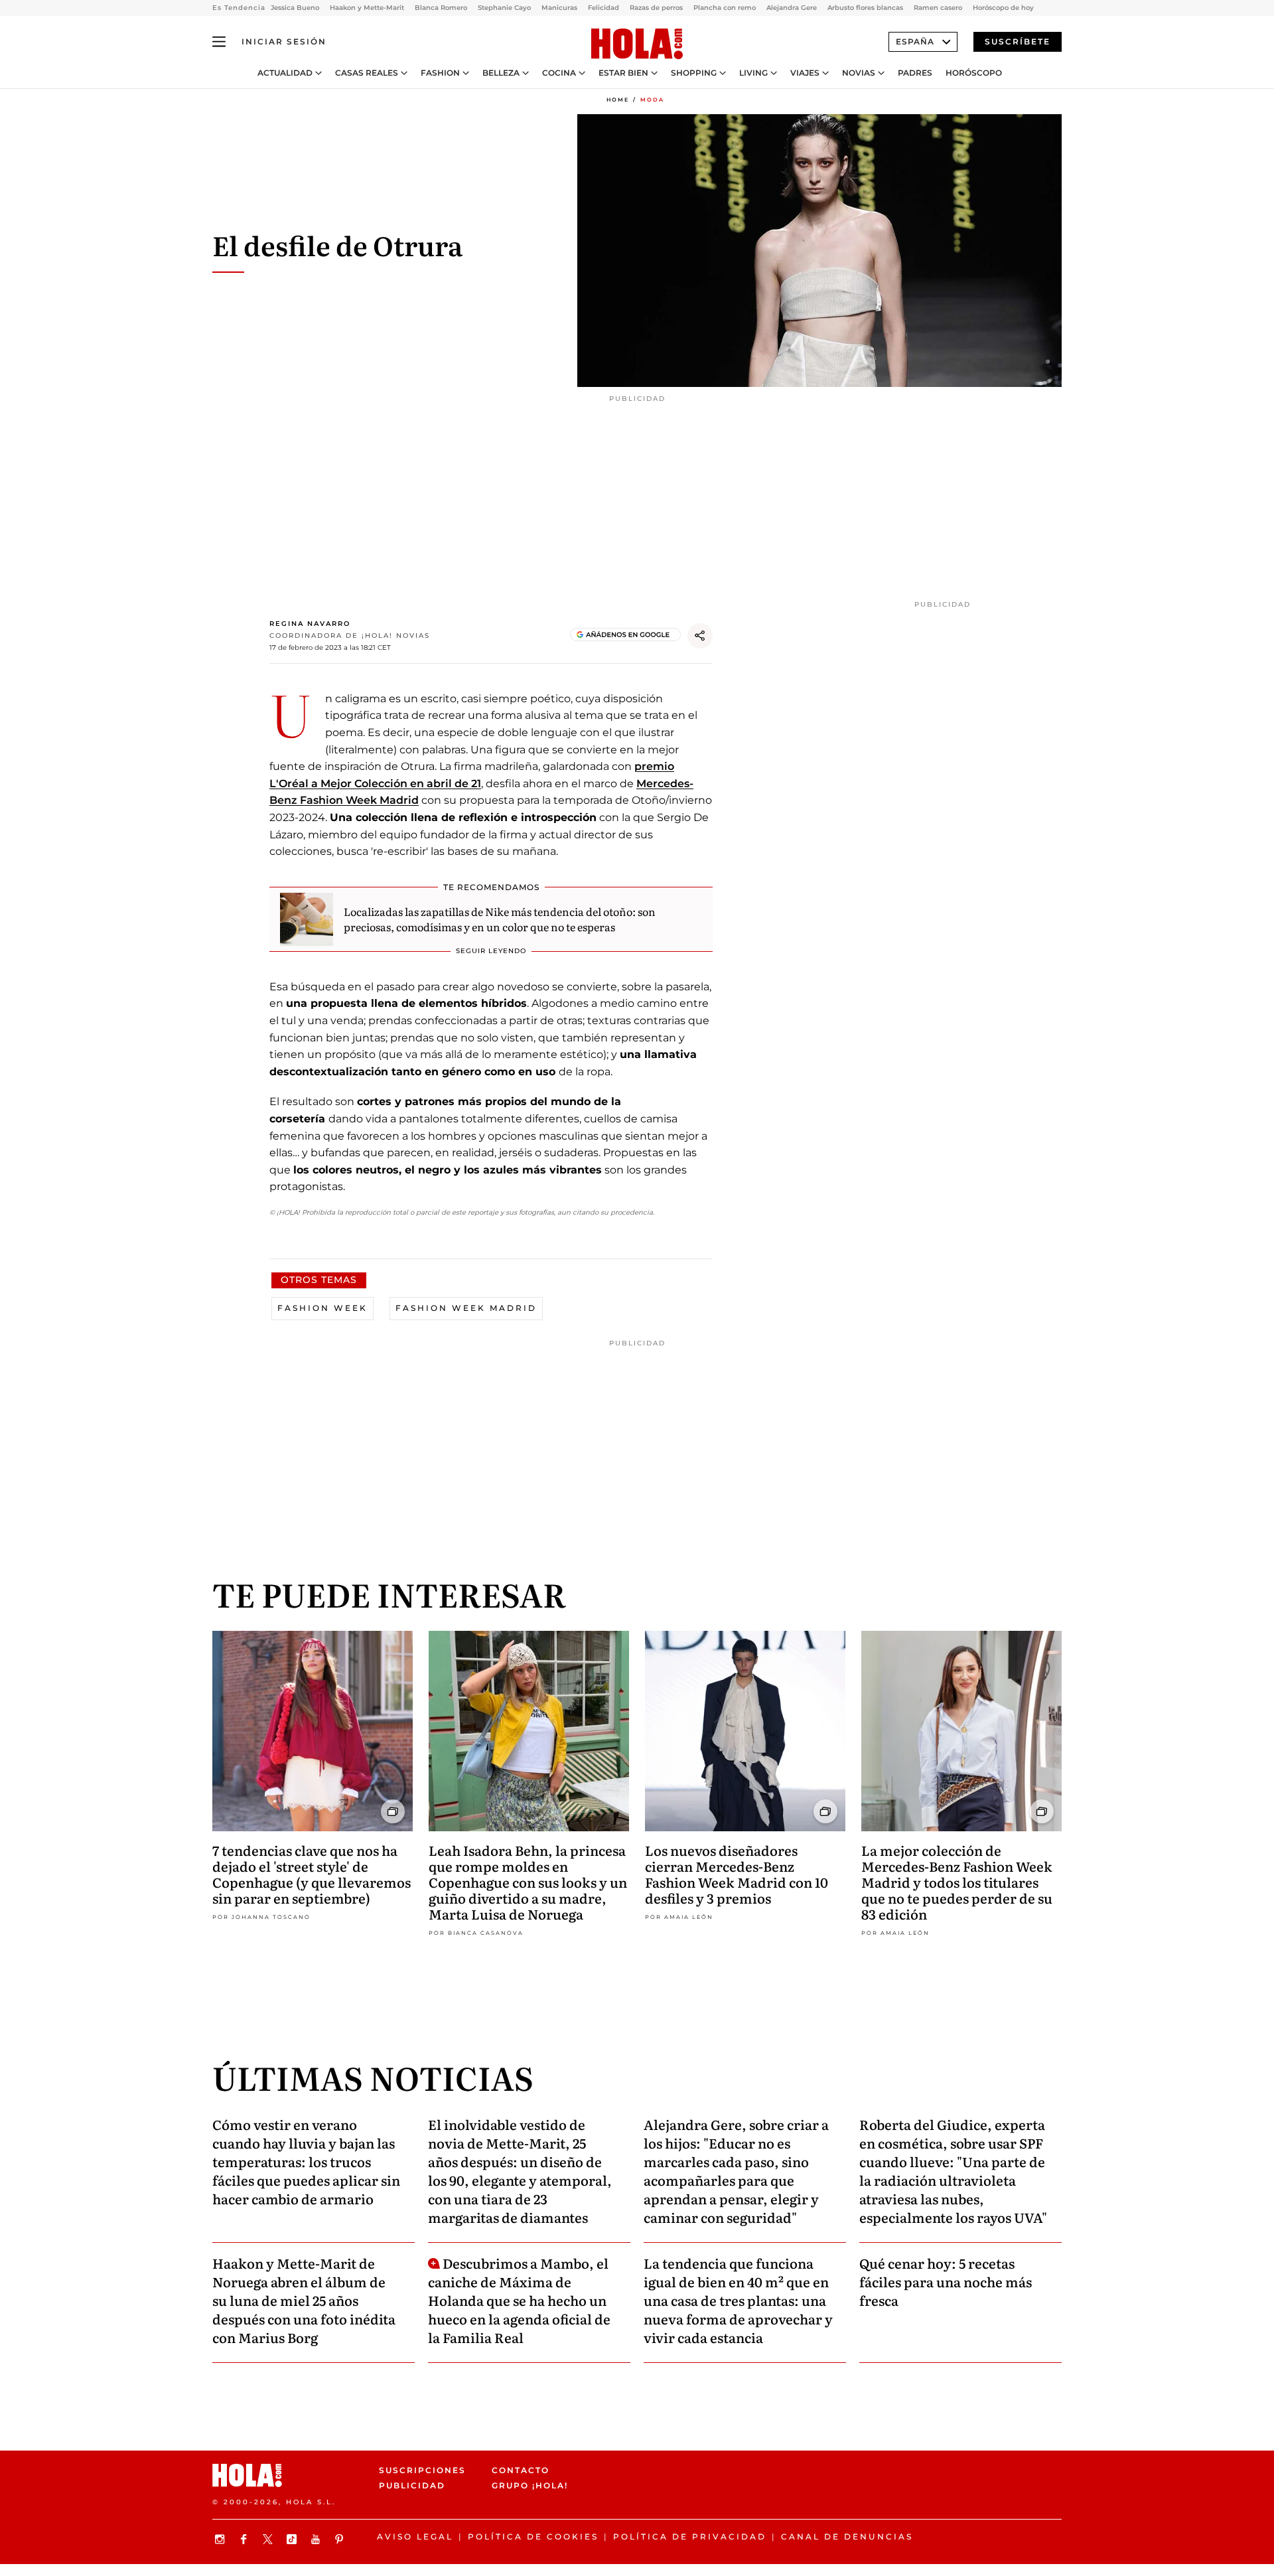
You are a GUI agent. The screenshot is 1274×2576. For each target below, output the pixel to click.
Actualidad (285, 73)
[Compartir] (700, 636)
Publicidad (412, 2485)
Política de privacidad (690, 2537)
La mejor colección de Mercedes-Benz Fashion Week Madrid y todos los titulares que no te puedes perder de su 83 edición (957, 1882)
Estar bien (623, 73)
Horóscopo (974, 73)
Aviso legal (415, 2537)
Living (753, 73)
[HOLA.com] (637, 44)
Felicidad (603, 8)
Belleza (501, 73)
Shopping (694, 73)
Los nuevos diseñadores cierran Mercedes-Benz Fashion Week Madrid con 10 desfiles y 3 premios (737, 1874)
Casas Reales (367, 73)
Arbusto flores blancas (865, 8)
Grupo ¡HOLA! (530, 2485)
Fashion (440, 73)
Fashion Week (322, 1308)
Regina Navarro (310, 624)
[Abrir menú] (219, 42)
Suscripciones (422, 2470)
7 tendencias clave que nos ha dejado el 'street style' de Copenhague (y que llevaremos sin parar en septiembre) (312, 1874)
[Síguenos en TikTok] (293, 2539)
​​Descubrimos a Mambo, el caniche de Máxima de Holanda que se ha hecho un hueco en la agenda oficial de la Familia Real (519, 2300)
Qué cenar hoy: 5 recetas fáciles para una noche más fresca (946, 2281)
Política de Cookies (533, 2537)
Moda (652, 100)
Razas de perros (656, 8)
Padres (915, 73)
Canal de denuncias (847, 2537)
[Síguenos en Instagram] (222, 2539)
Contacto (521, 2470)
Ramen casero (938, 8)
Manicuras (559, 8)
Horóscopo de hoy (1003, 8)
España (915, 41)
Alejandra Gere (792, 8)
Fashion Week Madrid (466, 1308)
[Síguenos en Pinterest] (341, 2539)
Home (618, 100)
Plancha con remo (725, 8)
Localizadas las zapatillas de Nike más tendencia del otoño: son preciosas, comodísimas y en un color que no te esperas (500, 919)
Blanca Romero (441, 8)
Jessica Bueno (295, 8)
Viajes (805, 73)
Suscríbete (1018, 41)
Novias (859, 73)
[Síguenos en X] (269, 2539)
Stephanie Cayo (504, 8)
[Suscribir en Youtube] (317, 2539)
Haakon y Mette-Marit (367, 8)
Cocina (559, 73)
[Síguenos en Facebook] (246, 2539)
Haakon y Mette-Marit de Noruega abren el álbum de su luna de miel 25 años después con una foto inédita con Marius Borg (304, 2300)
